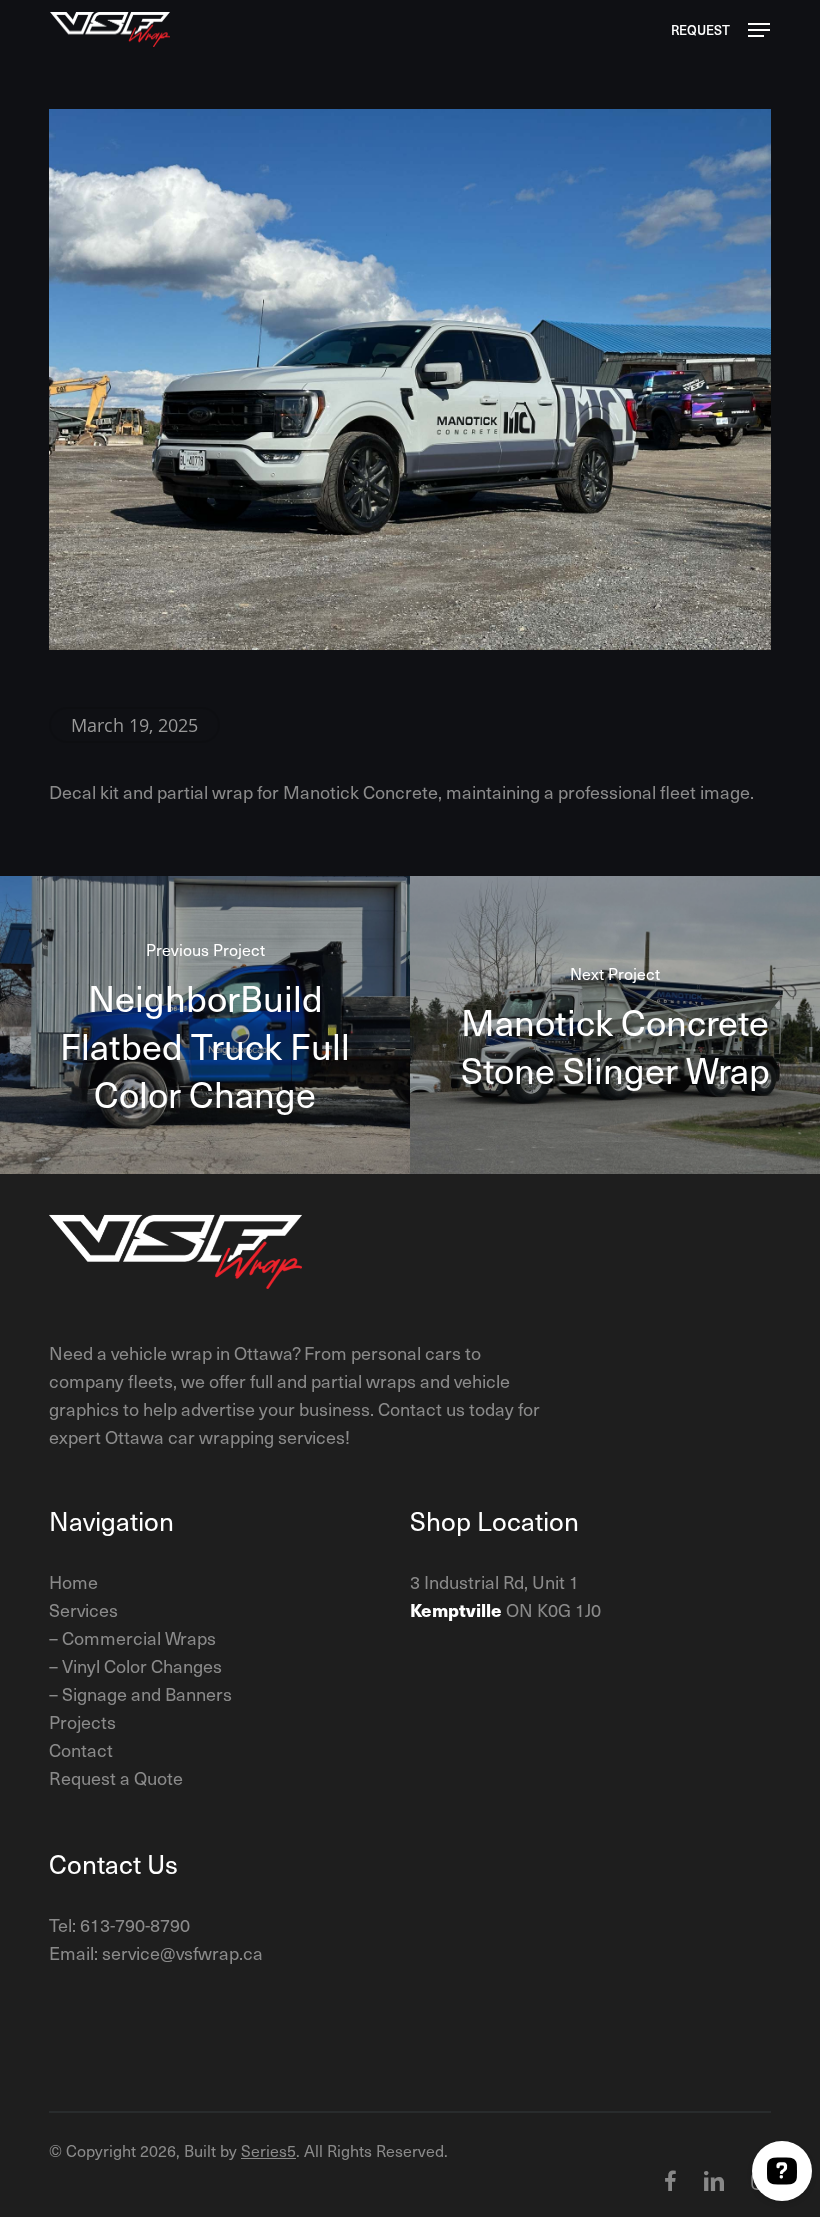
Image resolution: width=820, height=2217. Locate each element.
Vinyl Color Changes (142, 1665)
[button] (759, 30)
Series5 (268, 2150)
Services (83, 1609)
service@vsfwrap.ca (182, 1952)
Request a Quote (116, 1777)
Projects (82, 1721)
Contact (81, 1749)
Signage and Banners (147, 1693)
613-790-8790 (135, 1924)
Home (73, 1581)
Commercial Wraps (139, 1637)
